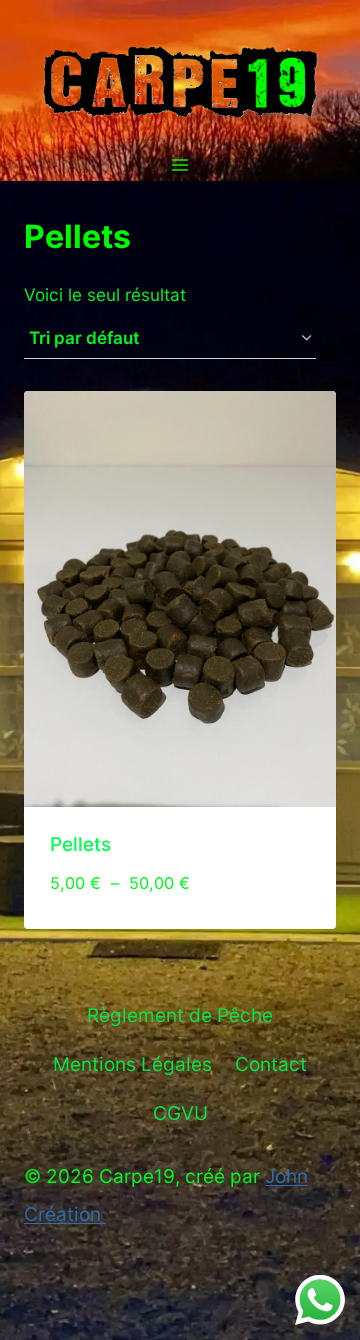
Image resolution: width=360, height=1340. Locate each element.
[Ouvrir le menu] (180, 165)
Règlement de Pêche (180, 1015)
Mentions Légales (132, 1064)
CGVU (180, 1113)
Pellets (80, 844)
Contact (271, 1064)
